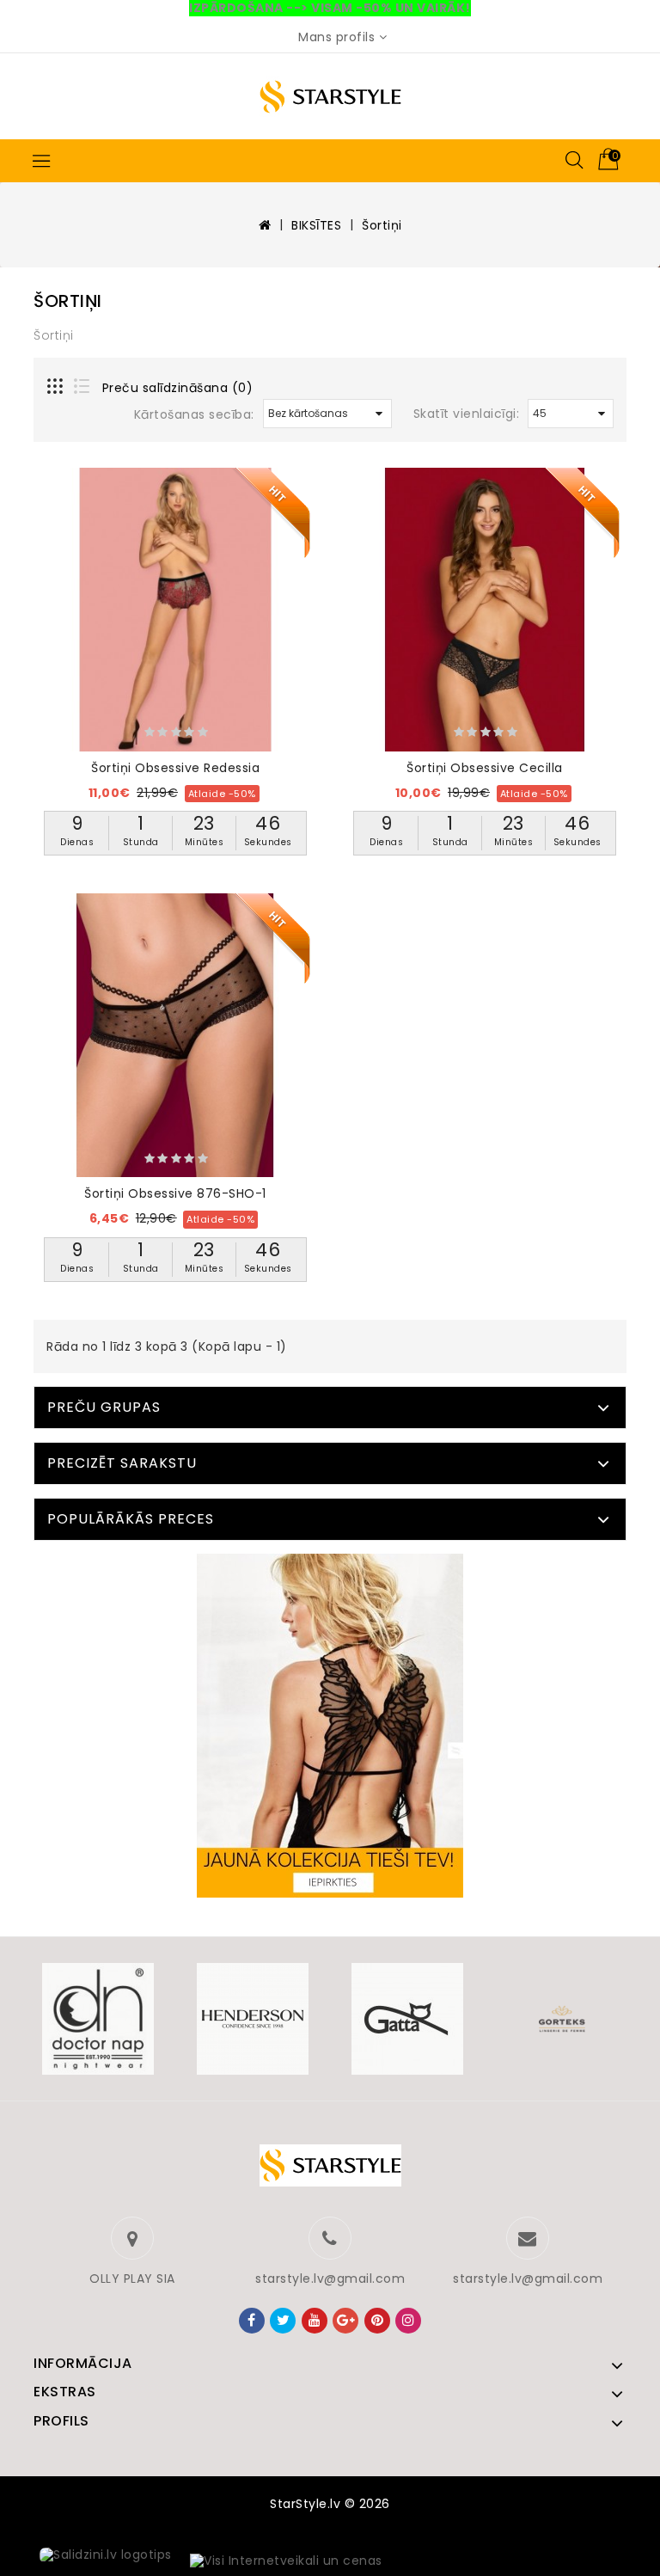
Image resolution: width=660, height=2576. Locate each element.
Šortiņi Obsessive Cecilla (485, 768)
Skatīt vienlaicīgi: (467, 414)
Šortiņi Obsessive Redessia (175, 768)
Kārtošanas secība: (194, 414)
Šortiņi (382, 225)
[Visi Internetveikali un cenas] (286, 2561)
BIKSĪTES (316, 225)
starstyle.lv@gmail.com (330, 2279)
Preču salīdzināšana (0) (178, 388)
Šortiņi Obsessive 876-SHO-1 (175, 1193)
